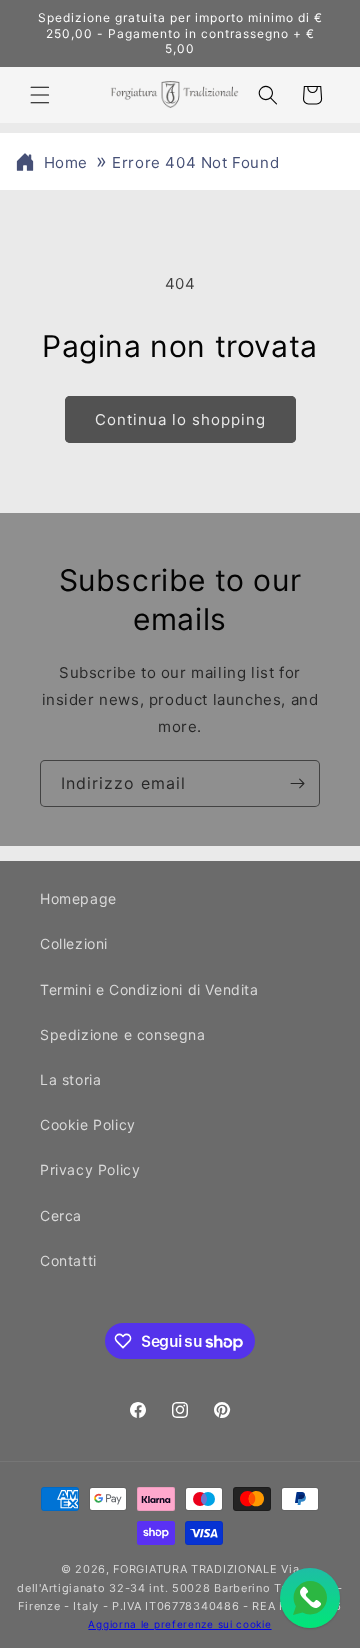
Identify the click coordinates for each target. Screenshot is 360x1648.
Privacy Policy (90, 1169)
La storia (70, 1079)
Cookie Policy (88, 1124)
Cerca (61, 1215)
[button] (40, 95)
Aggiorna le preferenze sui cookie (179, 1624)
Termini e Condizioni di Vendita (149, 989)
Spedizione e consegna (123, 1034)
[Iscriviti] (297, 783)
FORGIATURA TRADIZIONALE (195, 1569)
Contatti (68, 1260)
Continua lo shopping (180, 419)
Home (66, 162)
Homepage (78, 898)
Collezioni (74, 943)
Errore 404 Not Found (195, 162)
